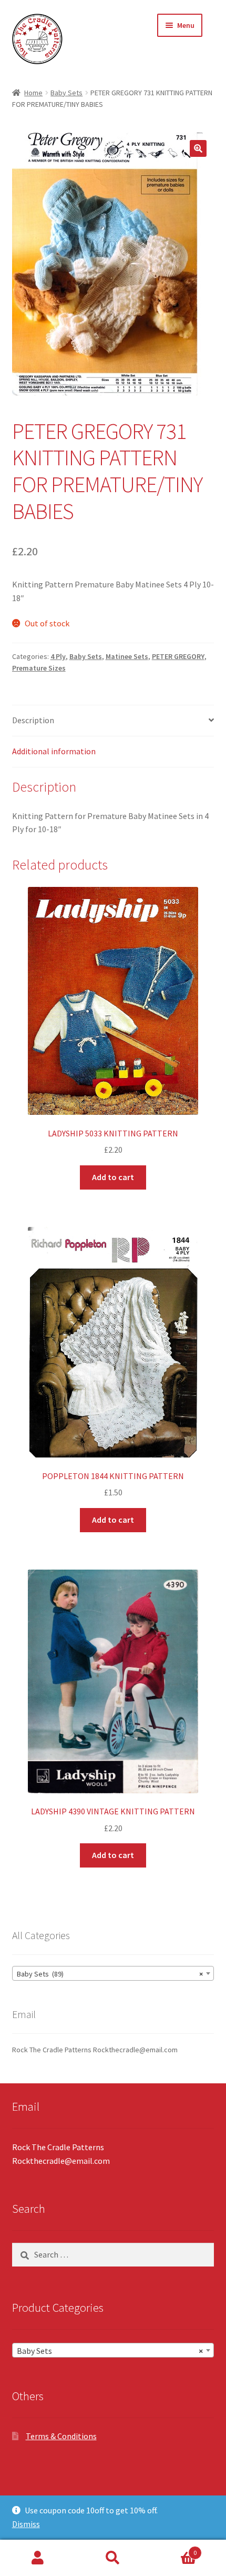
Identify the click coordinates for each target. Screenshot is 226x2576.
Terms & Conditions (61, 2436)
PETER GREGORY (178, 656)
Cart (174, 2549)
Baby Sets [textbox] (110, 2351)
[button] (198, 148)
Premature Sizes (39, 668)
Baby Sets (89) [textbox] (110, 1974)
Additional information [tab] (54, 751)
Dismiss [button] (26, 2524)
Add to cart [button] (113, 1177)
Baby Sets (66, 93)
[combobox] (113, 1973)
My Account (38, 2558)
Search (113, 2558)
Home (33, 93)
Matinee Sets (127, 656)
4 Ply (58, 656)
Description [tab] (33, 720)
